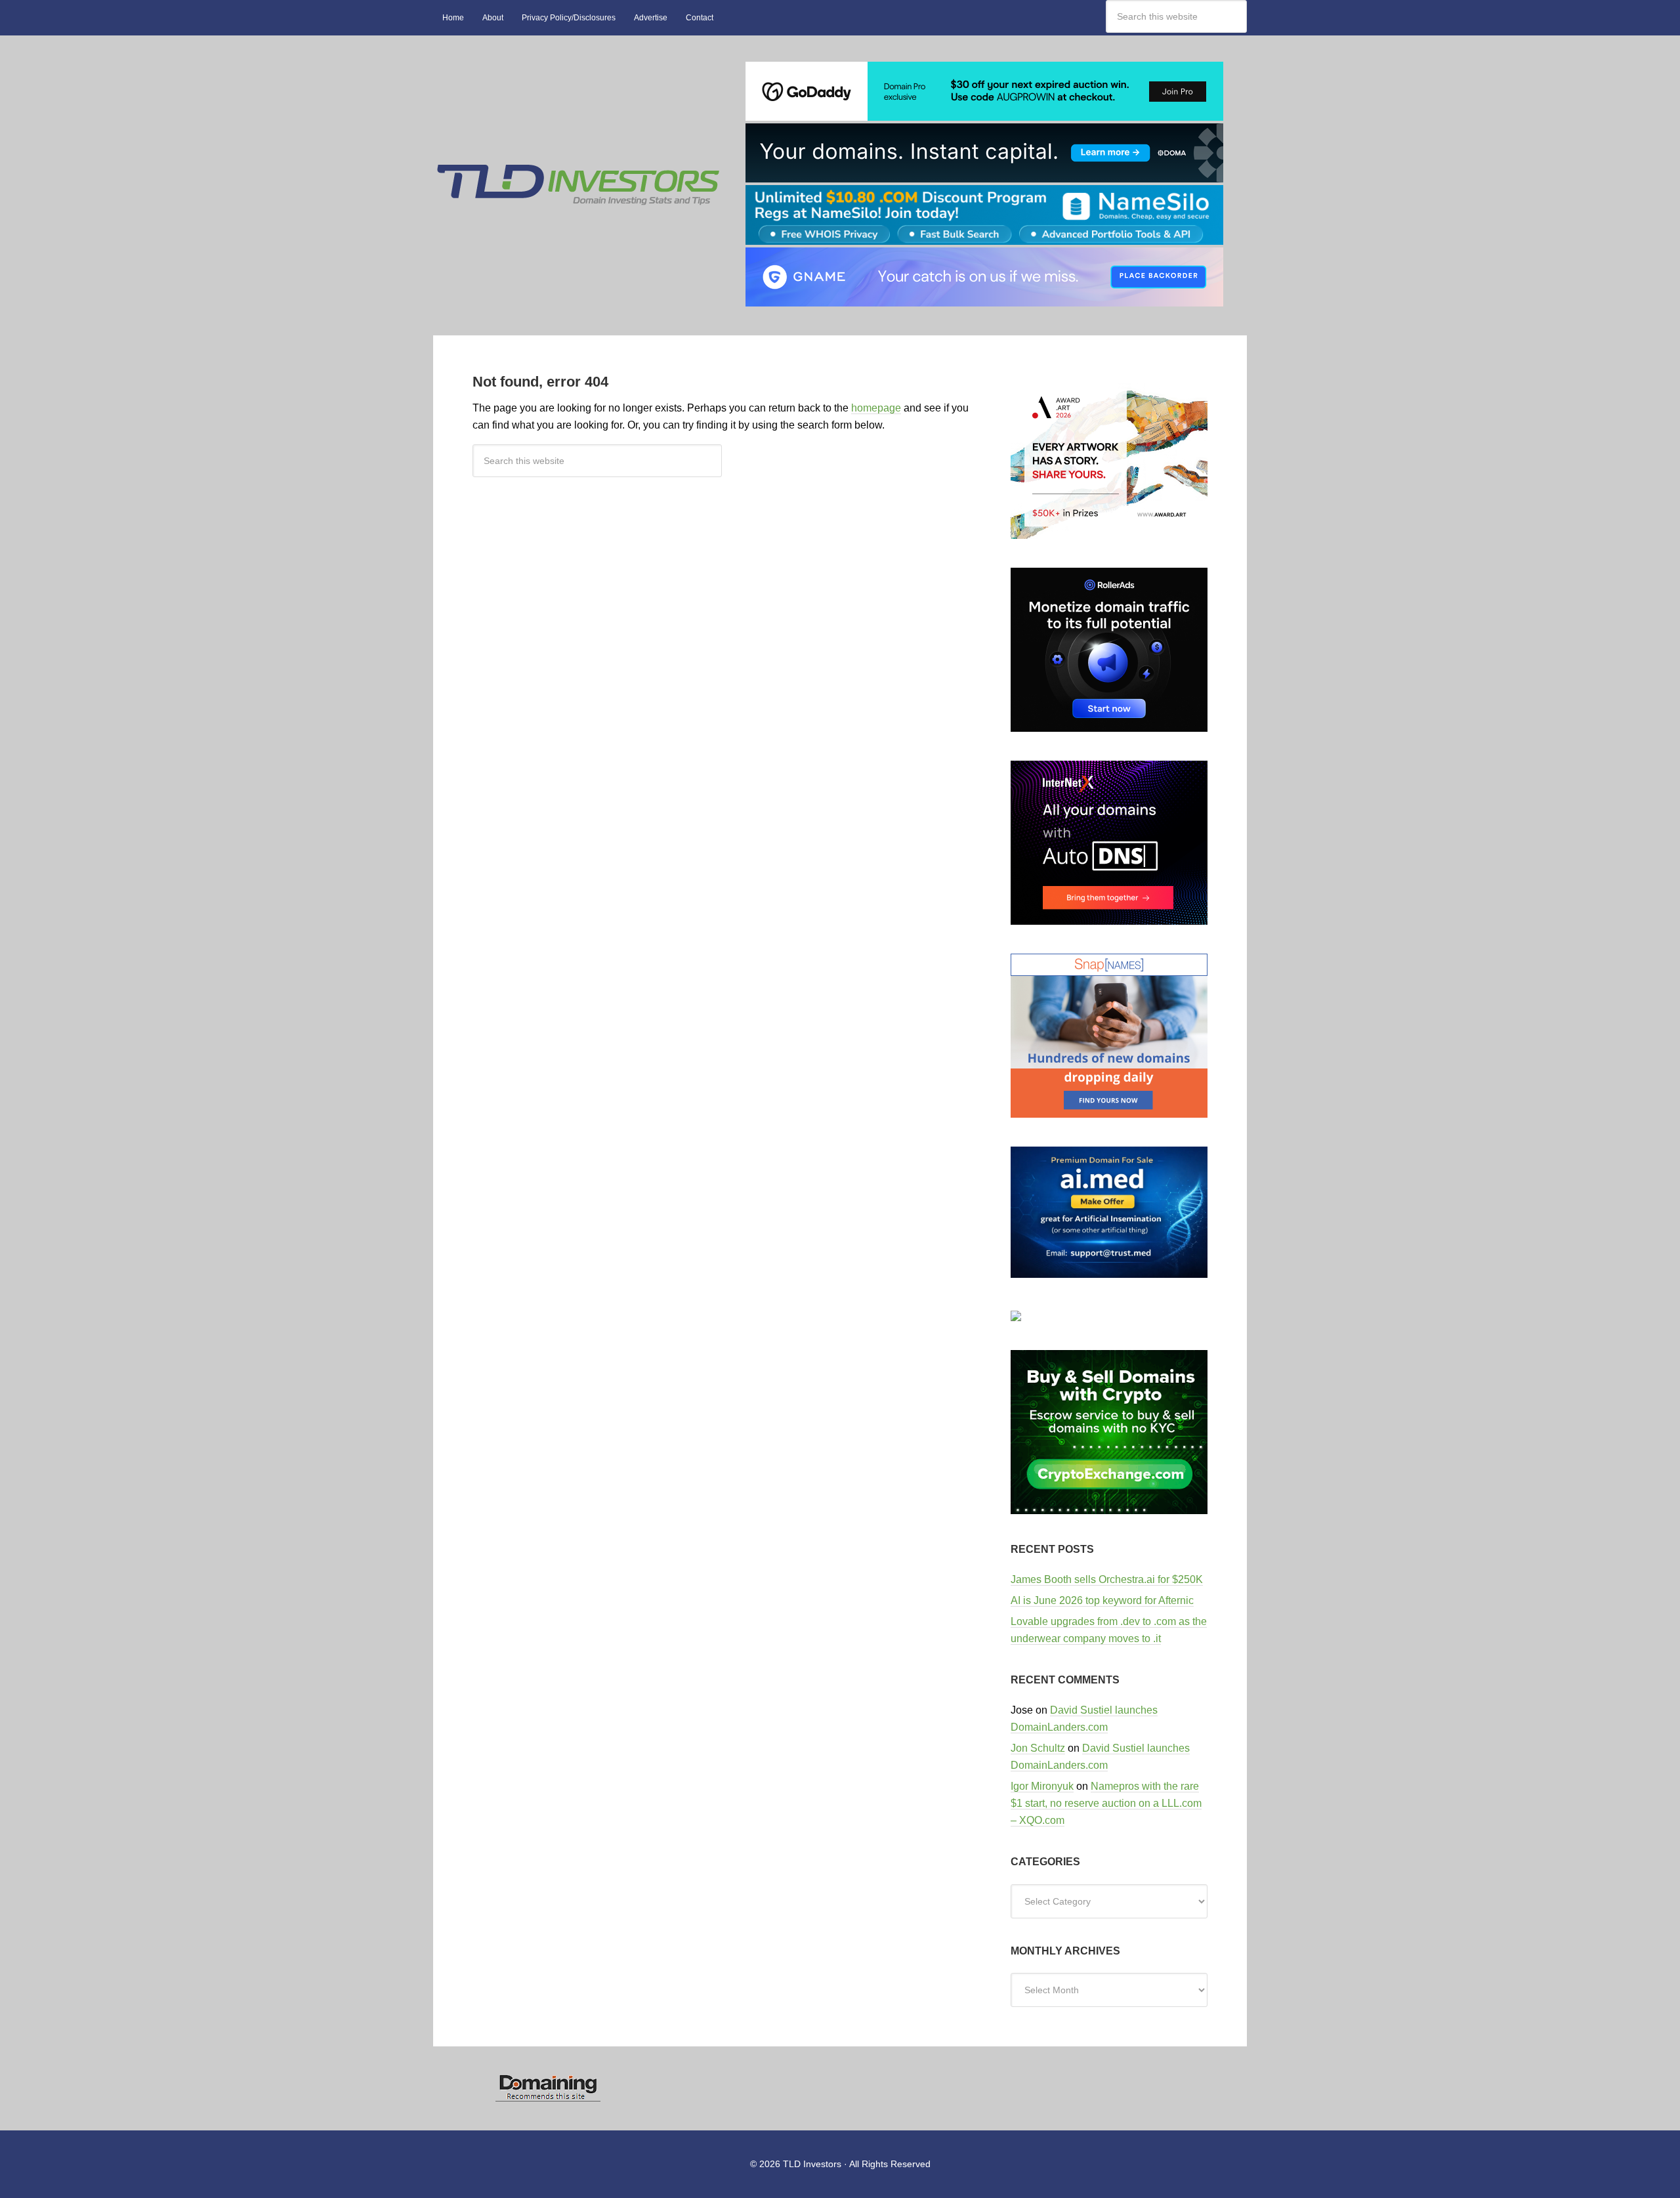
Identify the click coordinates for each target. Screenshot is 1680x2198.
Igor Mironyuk (1042, 1786)
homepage (876, 408)
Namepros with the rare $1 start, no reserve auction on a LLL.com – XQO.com (1106, 1803)
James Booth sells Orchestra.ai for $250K (1107, 1579)
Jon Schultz (1038, 1748)
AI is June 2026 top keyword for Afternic (1102, 1600)
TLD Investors (577, 68)
